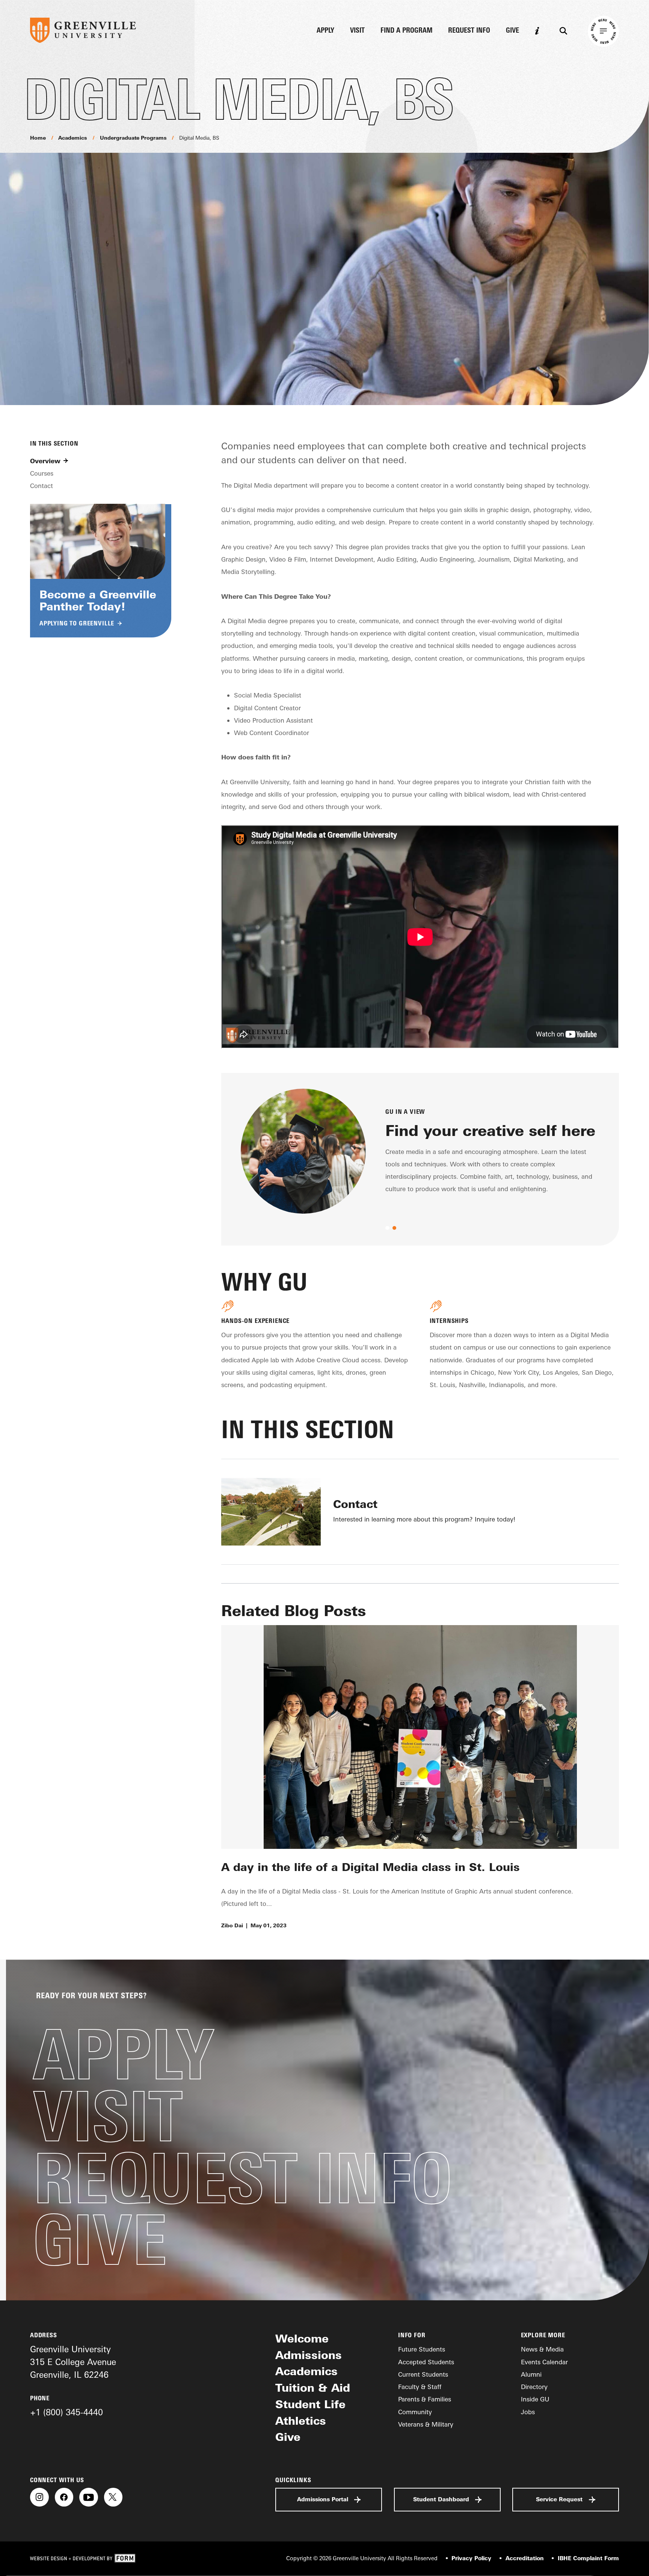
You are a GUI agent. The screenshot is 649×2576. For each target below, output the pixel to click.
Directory (534, 2387)
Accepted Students (426, 2362)
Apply (325, 31)
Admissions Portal (323, 2499)
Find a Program (407, 31)
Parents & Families (425, 2399)
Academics (73, 138)
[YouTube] (89, 2497)
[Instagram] (39, 2497)
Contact (42, 486)
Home (38, 138)
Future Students (422, 2349)
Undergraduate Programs (133, 138)
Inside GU (535, 2399)
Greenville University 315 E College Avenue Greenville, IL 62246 (73, 2362)
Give (512, 31)
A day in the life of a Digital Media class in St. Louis (371, 1867)
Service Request (559, 2499)
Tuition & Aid (313, 2388)
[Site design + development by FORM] (83, 2559)
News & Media (542, 2349)
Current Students (423, 2374)
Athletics (301, 2421)
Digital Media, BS (199, 138)
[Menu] (603, 31)
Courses (42, 473)
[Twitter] (113, 2497)
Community (415, 2412)
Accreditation (524, 2558)
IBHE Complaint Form (588, 2558)
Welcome (302, 2338)
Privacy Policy (471, 2558)
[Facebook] (64, 2497)
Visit (357, 31)
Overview (45, 461)
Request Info (469, 31)
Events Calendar (544, 2362)
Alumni (531, 2374)
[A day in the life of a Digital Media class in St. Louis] (420, 1737)
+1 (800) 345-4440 (66, 2412)
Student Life (310, 2404)
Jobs (528, 2412)
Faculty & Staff (420, 2387)
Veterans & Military (426, 2424)
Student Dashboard (441, 2499)
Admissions (309, 2355)
